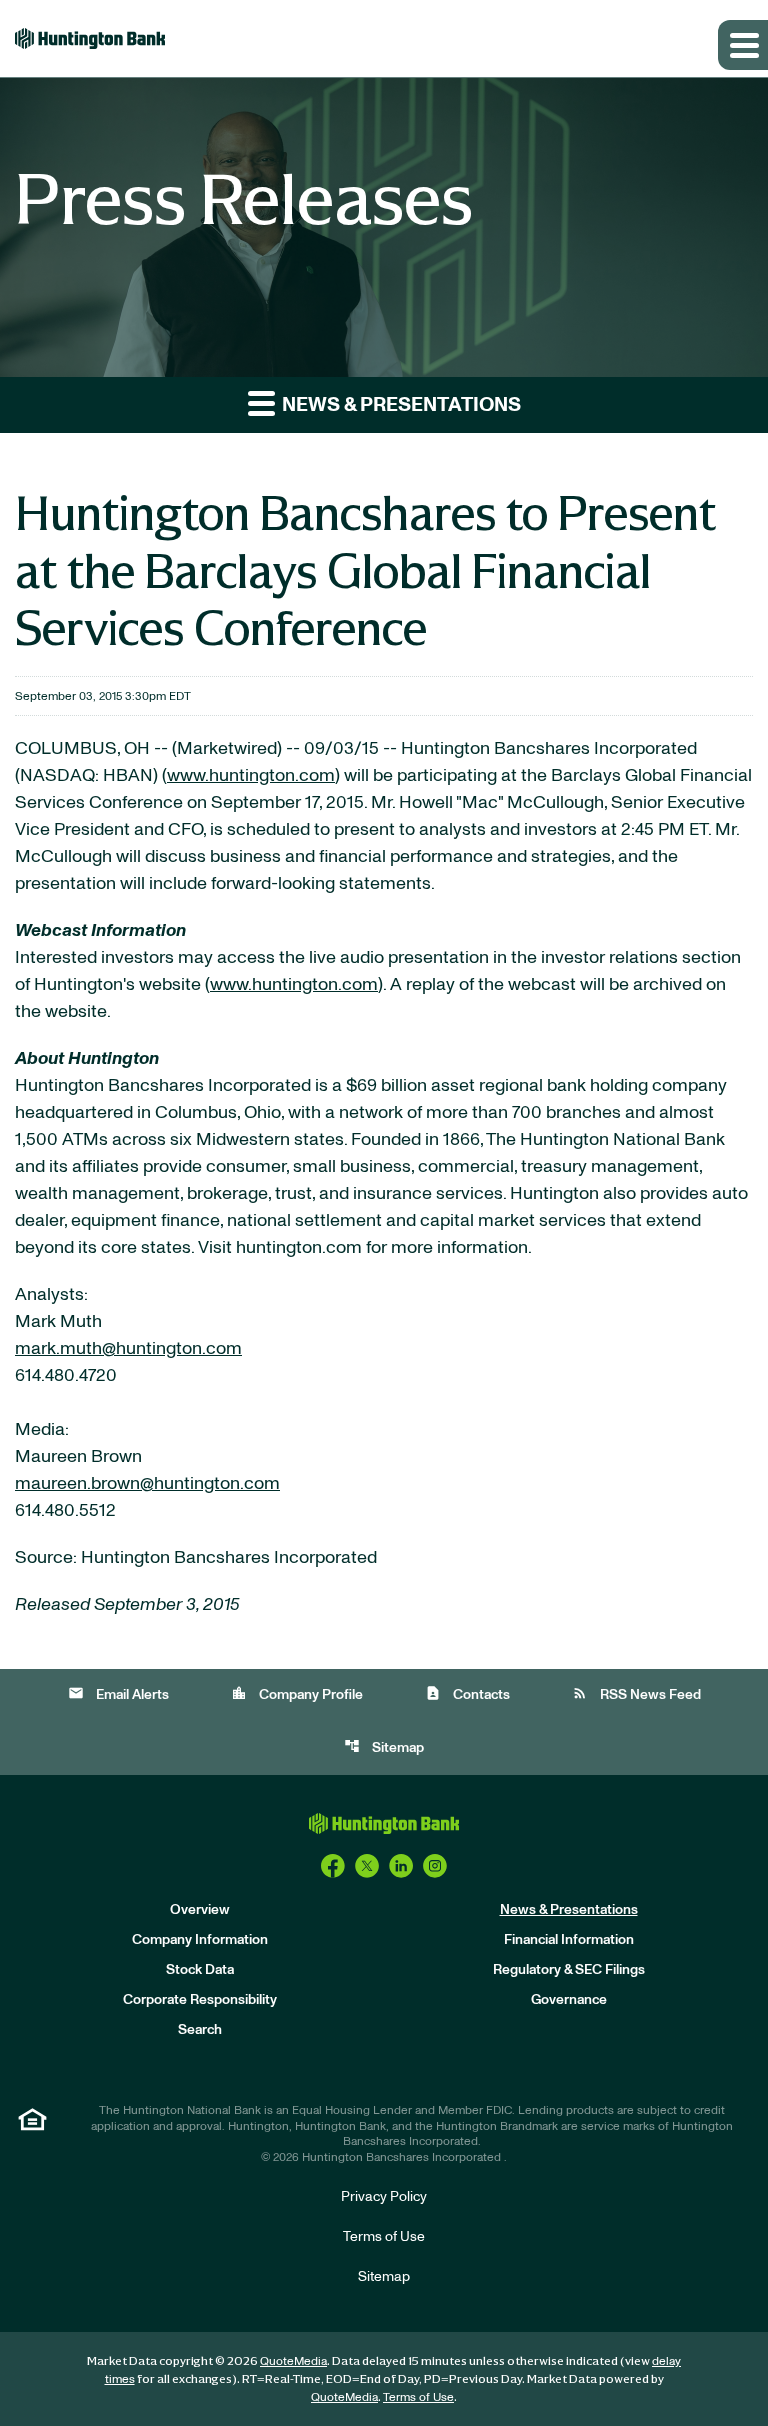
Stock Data (200, 1970)
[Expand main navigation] (743, 45)
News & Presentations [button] (399, 405)
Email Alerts (118, 1693)
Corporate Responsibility (200, 2000)
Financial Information (569, 1940)
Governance (569, 2000)
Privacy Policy (384, 2197)
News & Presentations (569, 1910)
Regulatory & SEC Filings (569, 1970)
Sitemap (384, 1746)
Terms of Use (384, 2237)
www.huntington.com (251, 776)
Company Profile (297, 1693)
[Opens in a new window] (333, 1866)
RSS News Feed (636, 1693)
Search (200, 2030)
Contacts (467, 1693)
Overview (200, 1910)
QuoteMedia (293, 2361)
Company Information (200, 1940)
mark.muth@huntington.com (128, 1349)
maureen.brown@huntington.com (147, 1484)
